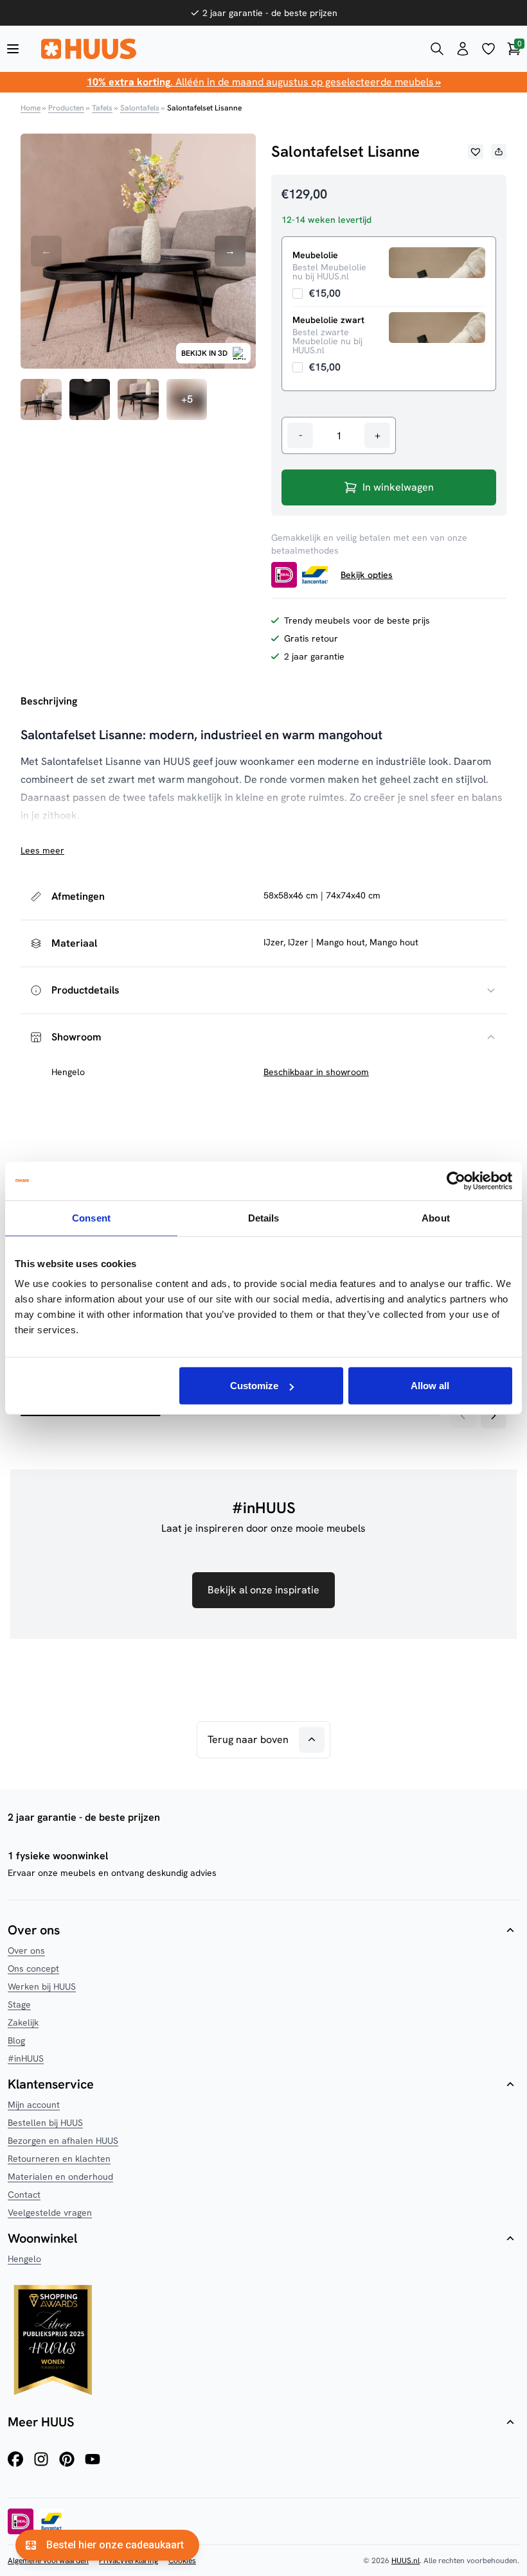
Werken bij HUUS (42, 1986)
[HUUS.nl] (225, 49)
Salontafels (140, 108)
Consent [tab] (91, 1217)
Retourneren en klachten (59, 2159)
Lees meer (42, 850)
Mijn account (34, 2105)
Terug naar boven (248, 1739)
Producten (66, 108)
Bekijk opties (367, 575)
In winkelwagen (398, 487)
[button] (476, 152)
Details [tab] (264, 1217)
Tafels (102, 108)
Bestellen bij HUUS (45, 2123)
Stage (19, 2004)
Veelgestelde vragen (50, 2212)
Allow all (430, 1386)
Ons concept (33, 1968)
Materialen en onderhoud (60, 2177)
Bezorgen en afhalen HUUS (63, 2141)
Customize (254, 1386)
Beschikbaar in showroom (316, 1072)
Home (31, 108)
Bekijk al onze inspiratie (263, 1590)
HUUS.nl (406, 2561)
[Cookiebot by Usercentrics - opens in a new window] (456, 1180)
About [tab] (436, 1217)
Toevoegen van (317, 293)
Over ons (26, 1950)
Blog (16, 2040)
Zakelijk (23, 2022)
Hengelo (24, 2259)
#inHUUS (26, 2058)
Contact (24, 2195)
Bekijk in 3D (204, 353)
